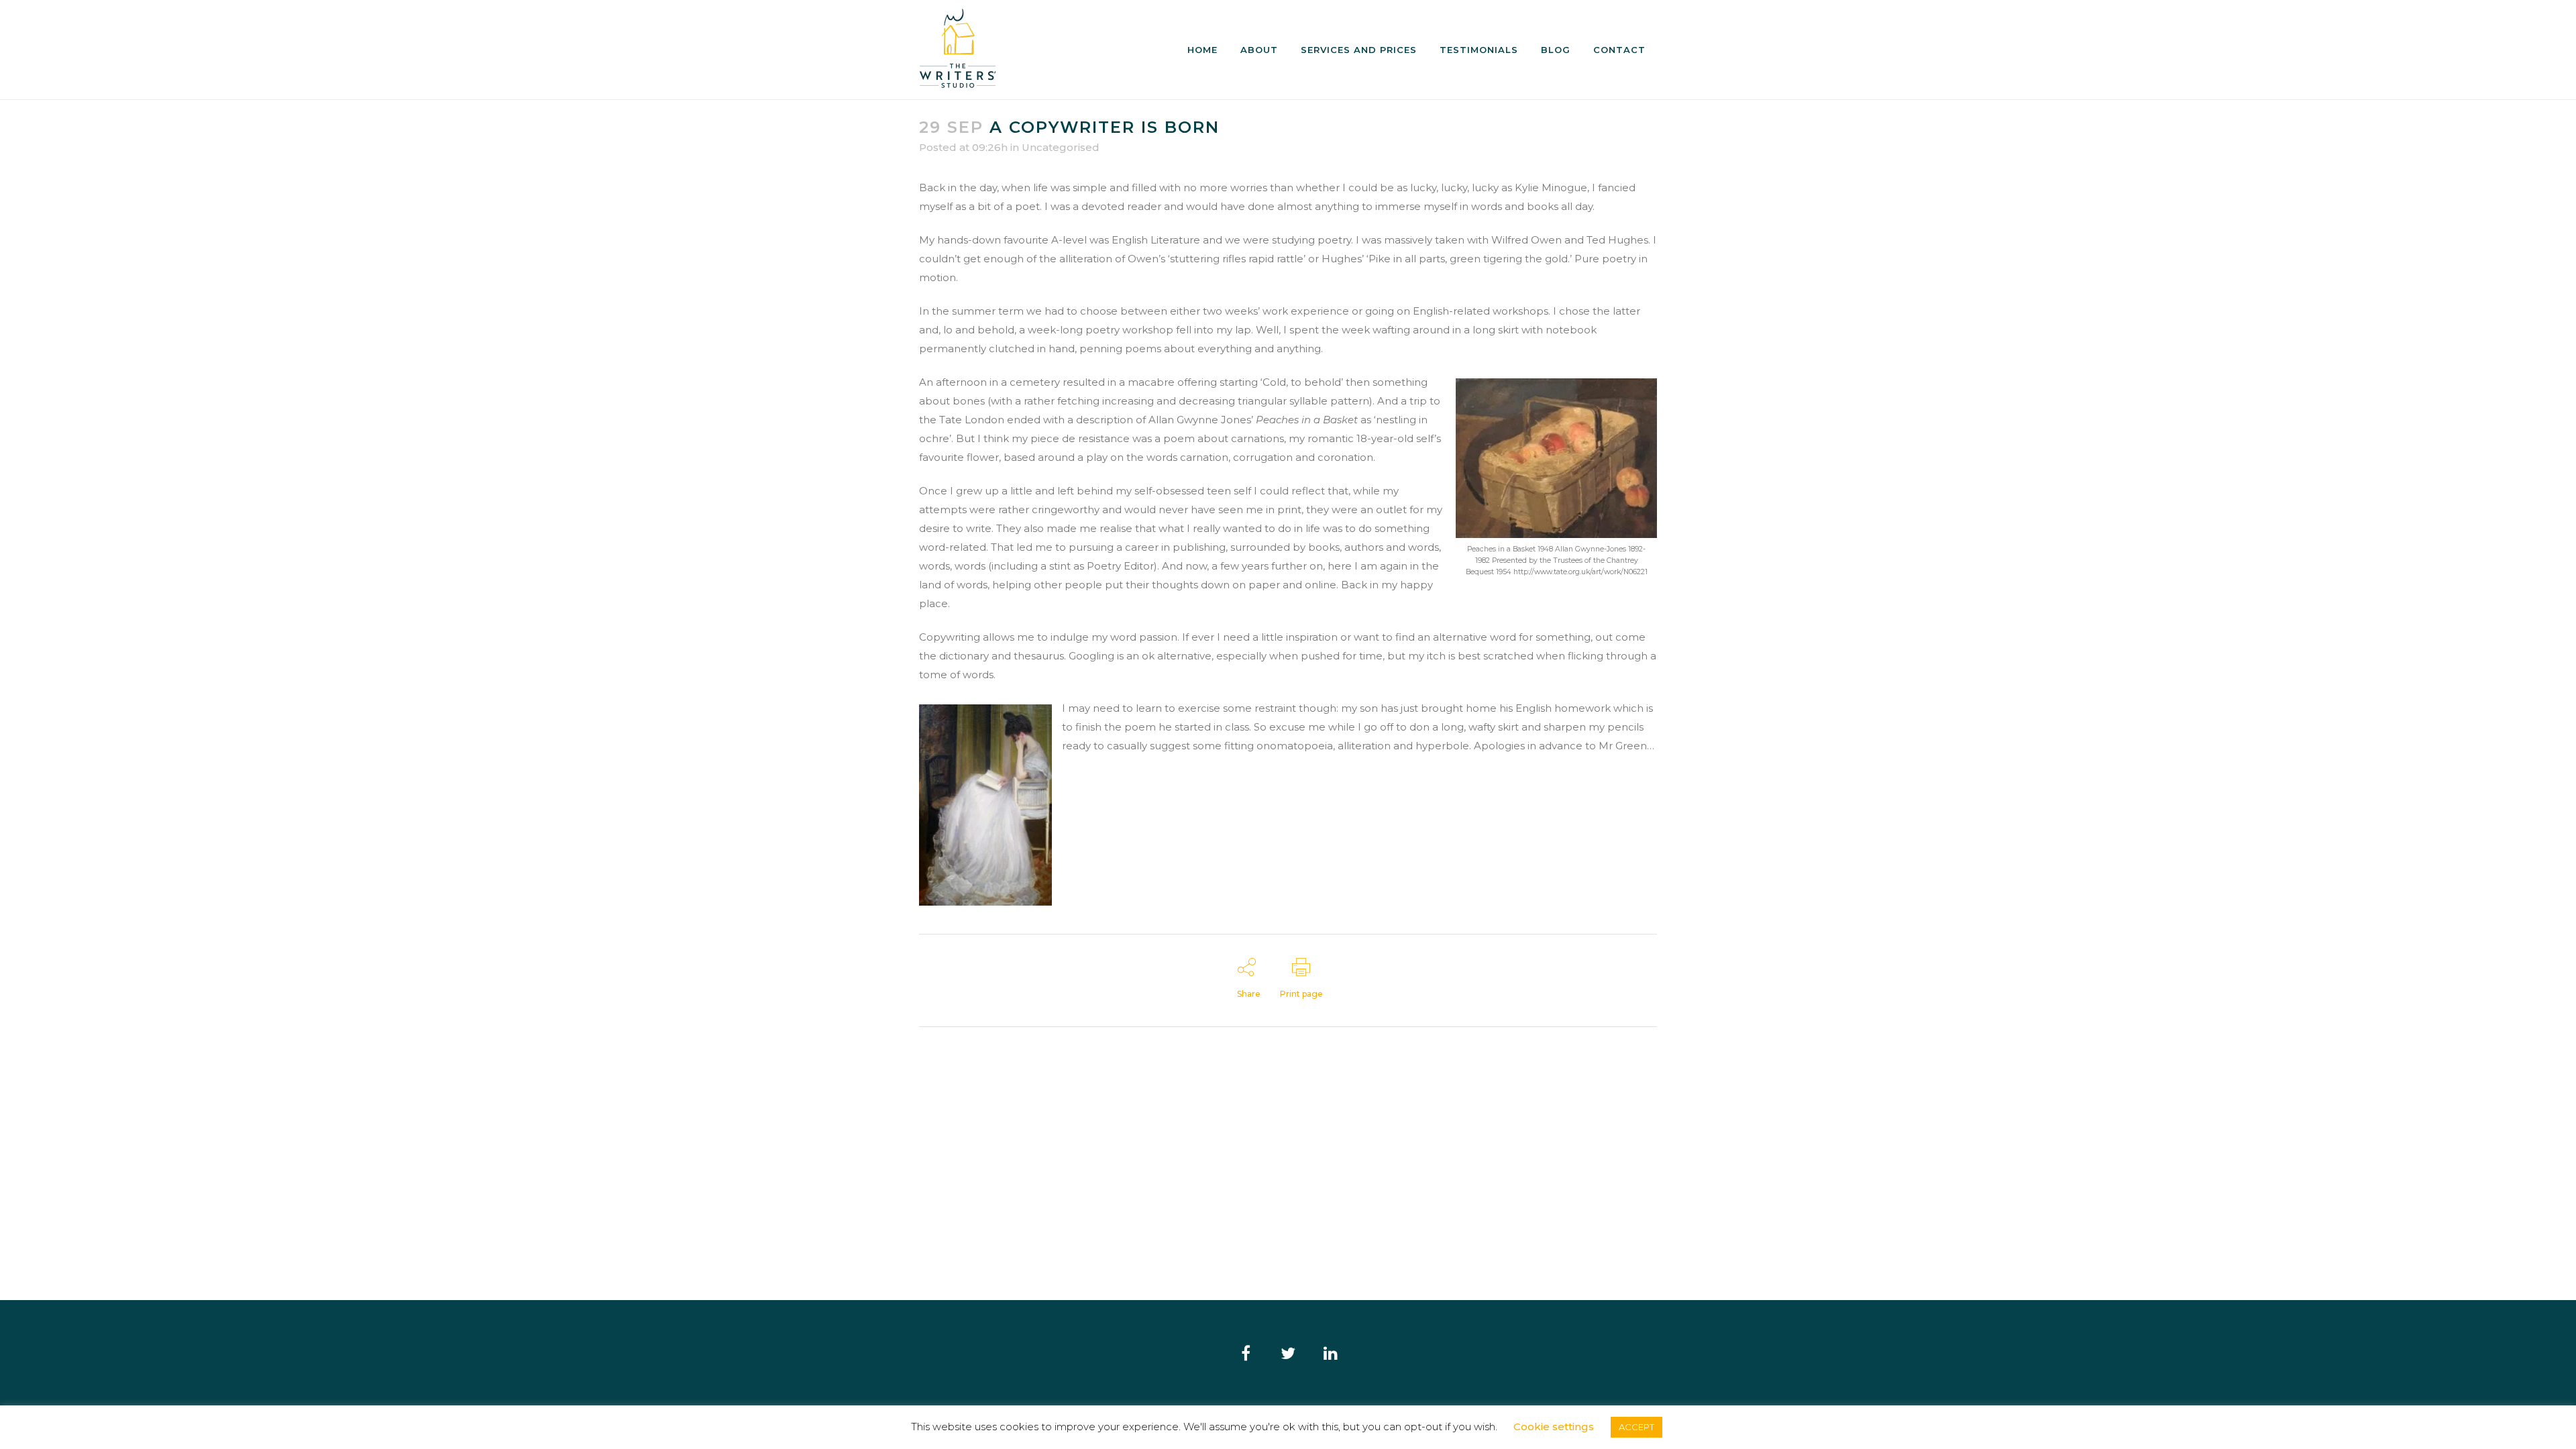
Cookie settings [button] (1554, 1427)
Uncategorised (1061, 147)
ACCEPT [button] (1636, 1427)
